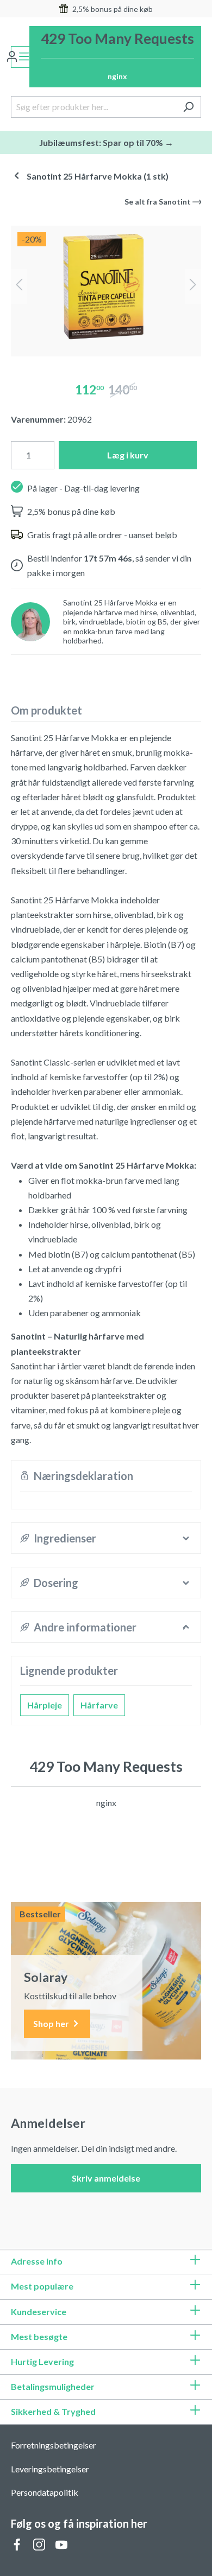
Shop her (52, 2023)
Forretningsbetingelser (54, 2445)
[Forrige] (19, 287)
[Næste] (193, 287)
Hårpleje (45, 1705)
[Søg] (188, 107)
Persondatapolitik (45, 2492)
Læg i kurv (128, 455)
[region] (106, 287)
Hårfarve (99, 1705)
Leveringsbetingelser (50, 2469)
